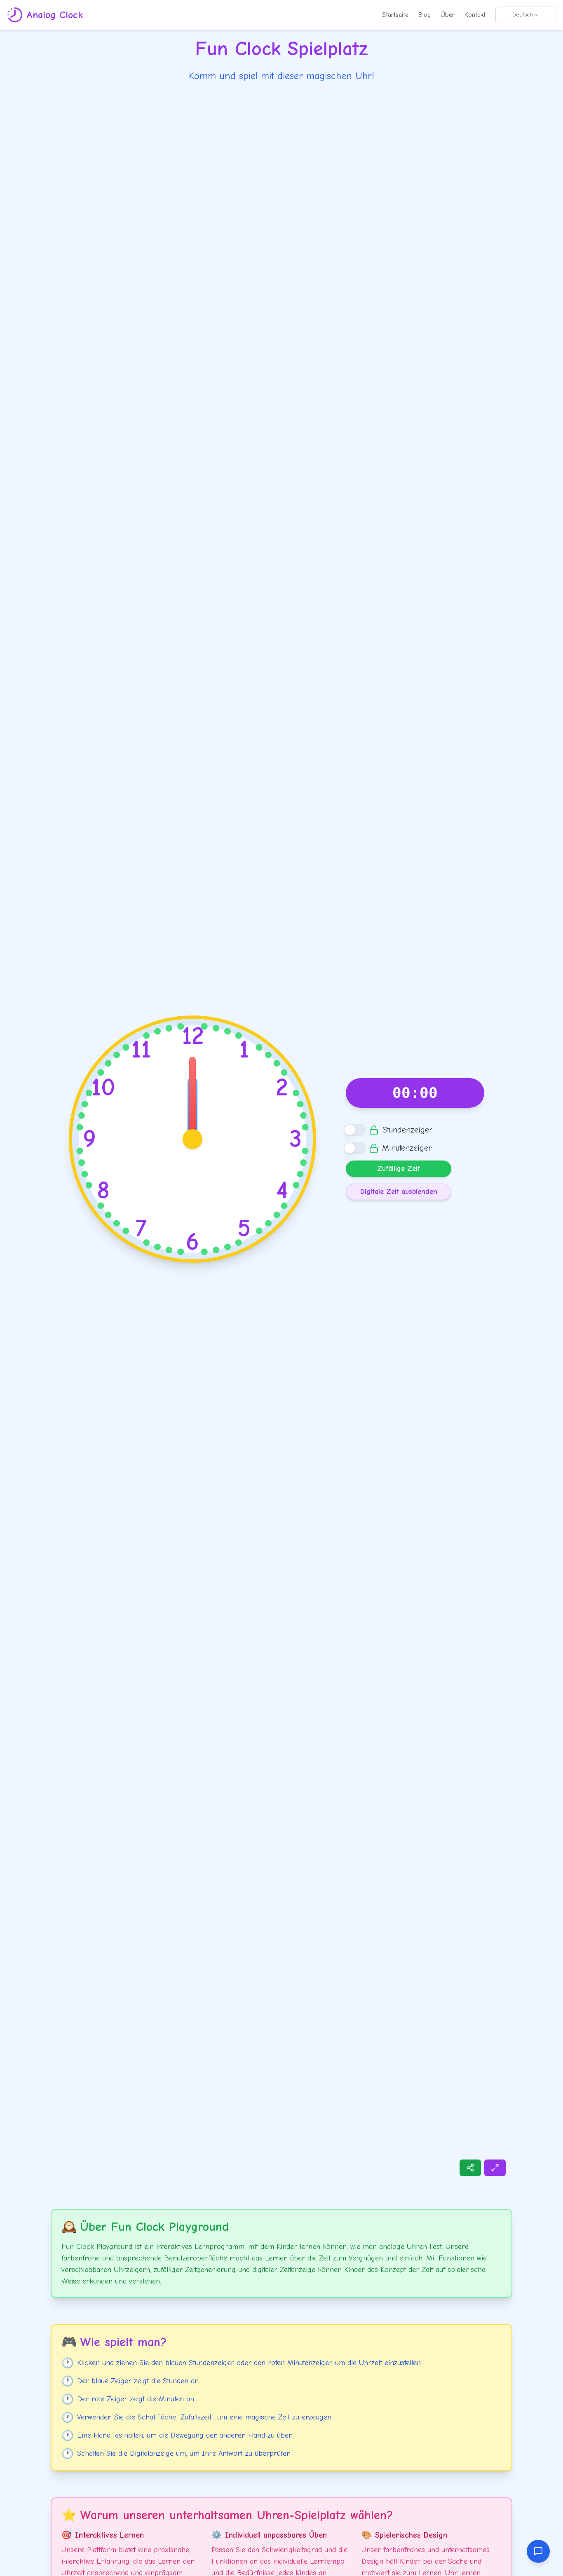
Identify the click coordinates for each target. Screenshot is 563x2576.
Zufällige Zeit (399, 1169)
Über (448, 15)
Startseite (395, 15)
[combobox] (526, 15)
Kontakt (475, 15)
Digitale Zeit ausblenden (399, 1192)
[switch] (355, 1130)
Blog (425, 15)
